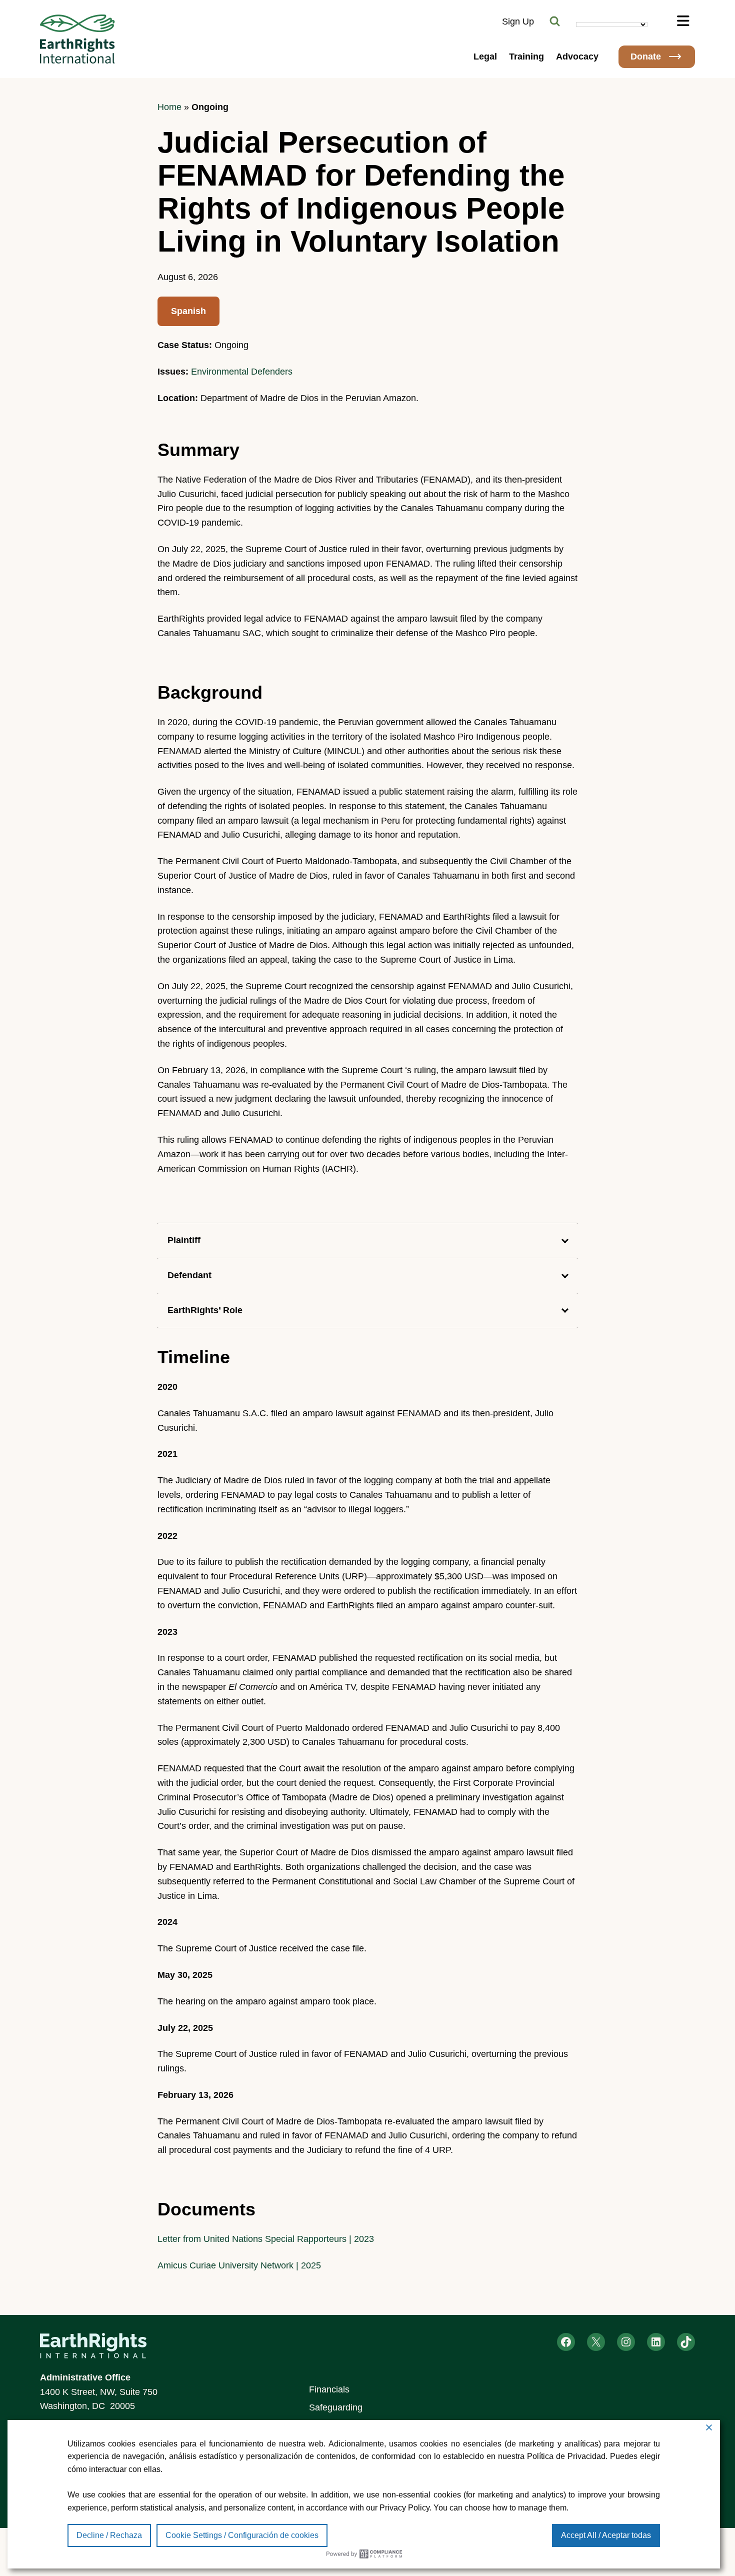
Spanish (188, 311)
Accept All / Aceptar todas (606, 2535)
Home (169, 107)
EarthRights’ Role (205, 1310)
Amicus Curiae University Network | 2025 (239, 2265)
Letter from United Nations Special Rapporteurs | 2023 (266, 2239)
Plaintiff (184, 1240)
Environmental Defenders (242, 372)
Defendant (189, 1275)
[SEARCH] (555, 22)
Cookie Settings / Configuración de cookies (242, 2535)
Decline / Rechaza (109, 2535)
